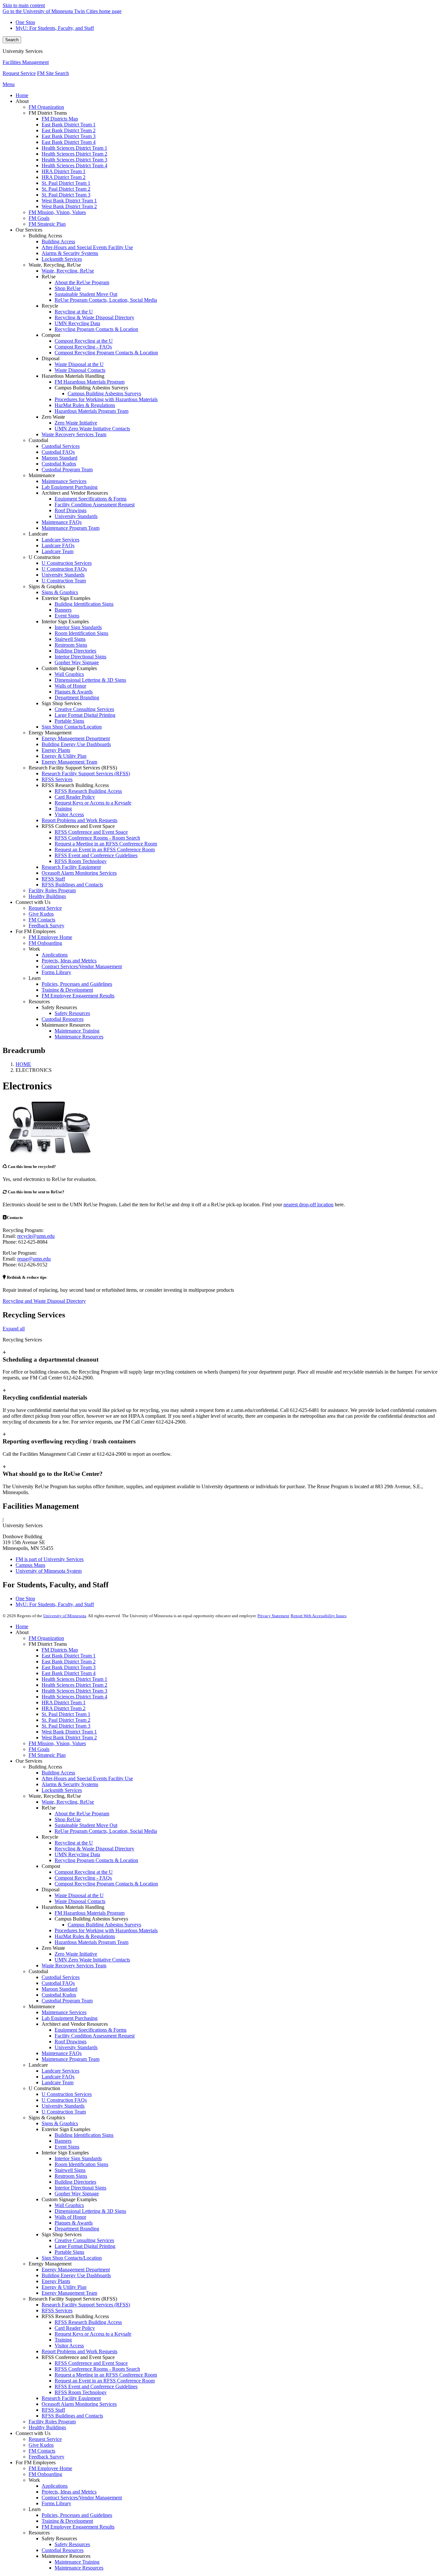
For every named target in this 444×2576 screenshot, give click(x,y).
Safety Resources (72, 2544)
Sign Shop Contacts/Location (72, 2258)
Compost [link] (51, 335)
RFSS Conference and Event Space (91, 2363)
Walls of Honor (70, 2217)
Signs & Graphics (60, 2123)
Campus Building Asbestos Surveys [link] (91, 388)
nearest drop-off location (308, 1205)
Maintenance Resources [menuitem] (79, 1037)
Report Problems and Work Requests (79, 2351)
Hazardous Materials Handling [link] (73, 376)
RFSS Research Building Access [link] (75, 785)
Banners (63, 2141)
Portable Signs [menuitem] (69, 721)
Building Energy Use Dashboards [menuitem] (76, 744)
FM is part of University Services (50, 1559)
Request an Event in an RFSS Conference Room (105, 2381)
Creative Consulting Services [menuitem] (84, 709)
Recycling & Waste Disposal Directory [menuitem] (94, 317)
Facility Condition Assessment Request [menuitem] (95, 505)
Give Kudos (41, 2445)
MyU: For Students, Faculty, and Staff (55, 28)
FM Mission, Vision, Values (57, 1743)
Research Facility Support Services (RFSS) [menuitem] (86, 774)
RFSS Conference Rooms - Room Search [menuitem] (97, 838)
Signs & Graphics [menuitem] (60, 592)
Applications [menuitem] (55, 955)
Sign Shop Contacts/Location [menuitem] (72, 727)
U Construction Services (67, 2094)
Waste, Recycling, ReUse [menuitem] (68, 271)
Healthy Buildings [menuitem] (47, 896)
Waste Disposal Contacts (80, 1901)
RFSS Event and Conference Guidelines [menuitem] (96, 855)
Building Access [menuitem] (58, 241)
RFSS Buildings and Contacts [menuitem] (72, 885)
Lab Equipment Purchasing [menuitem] (70, 487)
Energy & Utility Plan (64, 2287)
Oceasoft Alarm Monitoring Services (79, 2404)
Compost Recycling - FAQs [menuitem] (83, 347)
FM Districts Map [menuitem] (60, 119)
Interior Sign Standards (78, 2158)
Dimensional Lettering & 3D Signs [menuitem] (90, 680)
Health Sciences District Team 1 (74, 1679)
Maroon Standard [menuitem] (59, 458)
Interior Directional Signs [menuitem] (80, 657)
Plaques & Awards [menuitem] (74, 692)
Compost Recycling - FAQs (83, 1878)
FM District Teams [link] (48, 113)
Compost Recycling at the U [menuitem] (84, 341)
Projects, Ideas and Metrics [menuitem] (69, 961)
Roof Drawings (71, 2042)
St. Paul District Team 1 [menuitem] (66, 183)
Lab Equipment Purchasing (70, 2018)
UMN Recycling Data (77, 1854)
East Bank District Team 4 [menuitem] (69, 142)
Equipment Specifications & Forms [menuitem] (91, 499)
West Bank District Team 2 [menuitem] (69, 206)
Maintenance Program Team (71, 2059)
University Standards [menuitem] (76, 516)
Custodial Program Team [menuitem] (67, 470)
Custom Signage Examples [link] (69, 668)
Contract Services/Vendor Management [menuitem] (82, 966)
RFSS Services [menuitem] (57, 779)
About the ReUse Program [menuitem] (82, 282)
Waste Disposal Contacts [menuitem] (80, 370)
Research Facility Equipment (71, 2398)
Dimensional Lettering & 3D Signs (90, 2211)
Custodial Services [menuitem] (61, 446)
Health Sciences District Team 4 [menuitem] (74, 165)
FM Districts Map (60, 1650)
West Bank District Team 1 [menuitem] (69, 201)
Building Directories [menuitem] (75, 651)
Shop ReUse (68, 1819)
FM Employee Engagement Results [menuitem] (78, 996)
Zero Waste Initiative (76, 1954)
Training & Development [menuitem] (67, 990)
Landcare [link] (38, 534)
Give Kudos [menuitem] (41, 914)
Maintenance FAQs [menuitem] (62, 522)
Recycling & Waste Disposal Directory (94, 1849)
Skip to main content (24, 5)
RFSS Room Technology (81, 2392)
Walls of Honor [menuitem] (70, 686)
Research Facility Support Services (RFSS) (86, 2305)
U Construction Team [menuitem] (64, 581)
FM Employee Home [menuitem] (50, 937)
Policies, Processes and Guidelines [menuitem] (77, 984)
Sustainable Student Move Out (86, 1825)
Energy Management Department (76, 2270)
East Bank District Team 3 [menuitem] (69, 136)
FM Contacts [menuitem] (42, 920)
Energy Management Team (69, 2293)
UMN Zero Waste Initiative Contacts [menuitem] (92, 429)
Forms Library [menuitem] (56, 972)
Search (12, 40)
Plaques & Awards (74, 2223)
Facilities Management (26, 62)
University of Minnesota (65, 1616)
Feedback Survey (46, 2457)
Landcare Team (58, 2082)
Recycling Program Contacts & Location (96, 1860)
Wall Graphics (69, 2205)
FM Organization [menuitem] (46, 107)
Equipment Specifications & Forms (91, 2030)
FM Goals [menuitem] (39, 218)
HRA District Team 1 (64, 1702)
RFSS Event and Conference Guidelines (96, 2386)
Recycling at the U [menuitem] (74, 312)
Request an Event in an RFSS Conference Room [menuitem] (105, 850)
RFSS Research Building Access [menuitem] (88, 791)
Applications (55, 2486)
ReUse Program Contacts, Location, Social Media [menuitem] (106, 300)
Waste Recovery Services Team (74, 1966)
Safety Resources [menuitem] (72, 1013)
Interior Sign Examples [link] (65, 622)
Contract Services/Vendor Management (82, 2498)
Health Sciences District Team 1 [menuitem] (74, 148)
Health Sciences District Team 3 (74, 1691)
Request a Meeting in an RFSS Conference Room (106, 2375)
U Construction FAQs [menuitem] (64, 569)
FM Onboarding (45, 2474)
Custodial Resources (63, 2550)
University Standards (76, 2047)
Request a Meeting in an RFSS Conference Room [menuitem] (106, 844)
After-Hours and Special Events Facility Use (87, 1778)
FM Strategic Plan (47, 1755)
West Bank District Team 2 (69, 1738)
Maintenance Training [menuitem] (77, 1031)
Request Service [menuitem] (45, 908)
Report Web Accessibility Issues (319, 1616)
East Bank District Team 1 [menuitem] (69, 125)
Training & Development (67, 2521)
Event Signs (67, 2147)
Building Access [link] (45, 236)
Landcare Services (60, 2071)
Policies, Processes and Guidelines (77, 2515)
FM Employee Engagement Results (78, 2527)
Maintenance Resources (79, 2568)
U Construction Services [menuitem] (67, 563)
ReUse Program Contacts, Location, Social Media (106, 1831)
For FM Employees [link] (36, 931)
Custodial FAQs (58, 1983)
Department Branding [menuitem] (77, 698)
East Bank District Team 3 (69, 1667)
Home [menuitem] (22, 95)
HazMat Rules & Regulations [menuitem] (85, 405)
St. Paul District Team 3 (66, 1726)
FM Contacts (42, 2451)
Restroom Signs (71, 2176)
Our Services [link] (29, 230)
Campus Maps (30, 1565)
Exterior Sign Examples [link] (66, 598)
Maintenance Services (64, 2012)
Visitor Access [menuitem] (69, 814)
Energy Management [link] (50, 733)
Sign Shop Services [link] (62, 703)
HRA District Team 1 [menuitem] (64, 171)
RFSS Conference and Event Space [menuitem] (91, 832)
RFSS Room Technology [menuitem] (81, 861)
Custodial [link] (38, 440)
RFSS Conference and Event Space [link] (78, 826)
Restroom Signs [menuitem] (71, 645)
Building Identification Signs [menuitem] (84, 604)
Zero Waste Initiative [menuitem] (76, 423)
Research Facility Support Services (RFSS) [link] (73, 768)
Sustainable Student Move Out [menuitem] (86, 294)
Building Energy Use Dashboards (76, 2275)
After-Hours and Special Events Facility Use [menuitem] (87, 247)
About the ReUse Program (82, 1814)
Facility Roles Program (52, 2422)
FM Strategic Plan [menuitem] (47, 224)
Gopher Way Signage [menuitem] (77, 662)
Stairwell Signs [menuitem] (70, 639)
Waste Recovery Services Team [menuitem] (74, 434)
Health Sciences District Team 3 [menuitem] (74, 160)
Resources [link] (39, 1002)
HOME (23, 1064)
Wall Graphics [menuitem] (69, 674)
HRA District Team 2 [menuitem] (64, 177)
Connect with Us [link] (33, 902)
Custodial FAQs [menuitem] (58, 452)
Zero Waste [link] (53, 417)
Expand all (14, 1329)
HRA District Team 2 (64, 1708)
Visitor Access (69, 2346)
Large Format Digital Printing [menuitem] (85, 715)
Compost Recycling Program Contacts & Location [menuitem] (106, 353)
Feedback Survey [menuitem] (46, 926)
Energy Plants (56, 2281)
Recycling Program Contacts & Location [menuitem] (96, 329)
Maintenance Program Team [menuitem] (71, 528)
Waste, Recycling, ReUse (68, 1802)
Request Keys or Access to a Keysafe (93, 2334)
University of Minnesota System (49, 1571)
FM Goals (39, 1749)
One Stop (25, 22)
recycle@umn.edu (36, 1236)
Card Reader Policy (75, 2328)
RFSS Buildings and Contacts (72, 2416)
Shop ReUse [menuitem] (68, 288)
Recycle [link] (50, 306)
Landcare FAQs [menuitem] (58, 546)
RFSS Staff (53, 2410)
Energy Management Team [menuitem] (69, 762)
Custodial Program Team (67, 2001)
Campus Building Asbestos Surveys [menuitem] (104, 393)
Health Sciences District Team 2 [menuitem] (74, 154)
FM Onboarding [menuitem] (45, 943)
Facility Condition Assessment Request (95, 2036)
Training (63, 2340)
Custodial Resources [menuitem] (63, 1019)
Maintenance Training (77, 2562)
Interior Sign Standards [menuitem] (78, 627)
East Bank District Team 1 (69, 1656)
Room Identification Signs (81, 2164)
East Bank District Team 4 (69, 1673)
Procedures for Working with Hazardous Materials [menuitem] (106, 399)
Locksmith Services (62, 1790)
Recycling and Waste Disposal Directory (44, 1301)
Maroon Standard (59, 1989)
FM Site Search (53, 73)
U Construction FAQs (64, 2100)
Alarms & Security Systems (70, 1784)
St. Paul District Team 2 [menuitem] (66, 189)
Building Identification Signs (84, 2135)
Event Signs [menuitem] (67, 616)
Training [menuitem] (63, 809)
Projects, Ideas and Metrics (69, 2492)
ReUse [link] (49, 277)
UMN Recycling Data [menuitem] (77, 323)
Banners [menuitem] (63, 610)
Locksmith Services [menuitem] (62, 259)
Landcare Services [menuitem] (60, 540)
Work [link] (34, 949)
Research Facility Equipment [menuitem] (71, 867)
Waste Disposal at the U (79, 1895)
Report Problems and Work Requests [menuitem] (79, 820)
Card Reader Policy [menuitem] (75, 797)
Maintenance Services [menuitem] (64, 481)
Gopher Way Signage (77, 2194)
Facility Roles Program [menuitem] (52, 890)
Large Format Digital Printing (85, 2246)
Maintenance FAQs (62, 2053)
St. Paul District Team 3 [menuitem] (66, 195)
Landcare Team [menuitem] (58, 551)
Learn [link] (35, 978)
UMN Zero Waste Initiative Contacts (92, 1960)
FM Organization (46, 1638)
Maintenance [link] (42, 475)
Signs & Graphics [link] (47, 586)
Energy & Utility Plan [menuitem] (64, 756)
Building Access (58, 1773)
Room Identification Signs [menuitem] (81, 633)
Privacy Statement (273, 1616)
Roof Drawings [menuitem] (71, 510)
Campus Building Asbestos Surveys (104, 1925)
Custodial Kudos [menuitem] (59, 464)
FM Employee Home (50, 2468)
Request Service (19, 73)
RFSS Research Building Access (88, 2322)
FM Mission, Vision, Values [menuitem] (57, 212)
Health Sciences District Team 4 (74, 1697)
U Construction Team (64, 2112)
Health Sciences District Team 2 (74, 1685)
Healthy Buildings (47, 2427)
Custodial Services (61, 1977)
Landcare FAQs (58, 2077)
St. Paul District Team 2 (66, 1720)
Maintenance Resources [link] (66, 1025)
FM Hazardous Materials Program (90, 1913)
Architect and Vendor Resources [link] (75, 493)
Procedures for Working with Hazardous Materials (106, 1930)
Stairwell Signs (70, 2170)
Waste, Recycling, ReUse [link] (55, 265)
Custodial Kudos (59, 1995)
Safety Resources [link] (59, 1007)
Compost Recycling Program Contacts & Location (106, 1884)
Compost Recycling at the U (84, 1872)
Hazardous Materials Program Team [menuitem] (91, 411)
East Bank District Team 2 (69, 1662)
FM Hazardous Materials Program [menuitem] (90, 382)
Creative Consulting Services (84, 2240)
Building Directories (75, 2182)
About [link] (22, 101)
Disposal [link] (51, 358)
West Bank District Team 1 (69, 1732)
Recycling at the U (74, 1843)
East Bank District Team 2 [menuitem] (69, 130)
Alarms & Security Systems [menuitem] (70, 253)
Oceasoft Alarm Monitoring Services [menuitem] (79, 873)
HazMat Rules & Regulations (85, 1936)
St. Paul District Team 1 (66, 1714)
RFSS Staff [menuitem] (53, 879)
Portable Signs (69, 2252)
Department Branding (77, 2229)
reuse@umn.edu (34, 1259)
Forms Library (56, 2503)
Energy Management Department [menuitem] (76, 738)
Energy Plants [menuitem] (56, 750)
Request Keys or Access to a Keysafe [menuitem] (93, 803)
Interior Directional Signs (80, 2188)
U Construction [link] (44, 557)
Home (22, 1626)
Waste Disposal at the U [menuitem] (79, 364)
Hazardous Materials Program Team (91, 1942)
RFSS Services (57, 2310)
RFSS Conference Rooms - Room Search (97, 2369)
